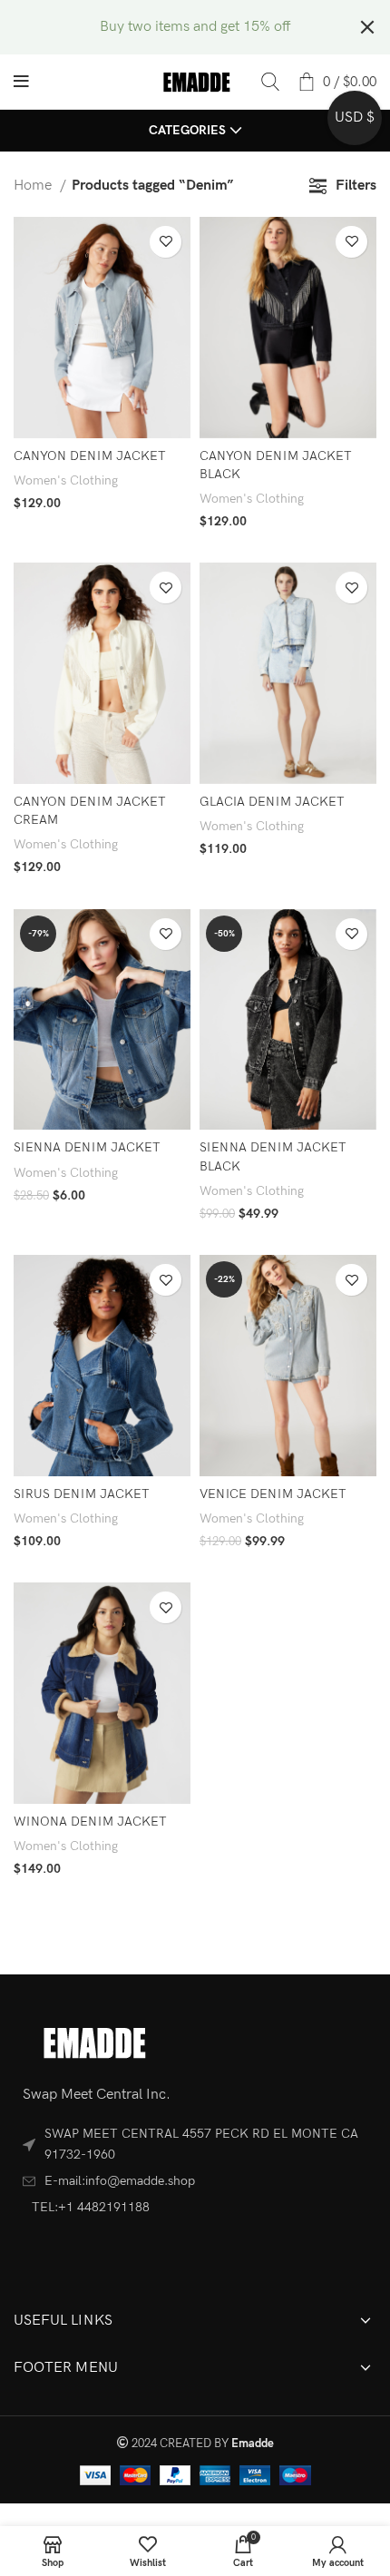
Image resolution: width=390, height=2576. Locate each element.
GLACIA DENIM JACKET (272, 802)
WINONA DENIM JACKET (90, 1822)
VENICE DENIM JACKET (273, 1494)
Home (34, 186)
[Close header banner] (367, 27)
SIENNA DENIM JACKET (87, 1147)
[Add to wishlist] (166, 242)
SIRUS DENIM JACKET (82, 1494)
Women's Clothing (66, 480)
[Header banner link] (168, 27)
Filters (356, 186)
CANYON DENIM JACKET (90, 456)
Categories (187, 131)
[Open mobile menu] (21, 82)
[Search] (270, 82)
